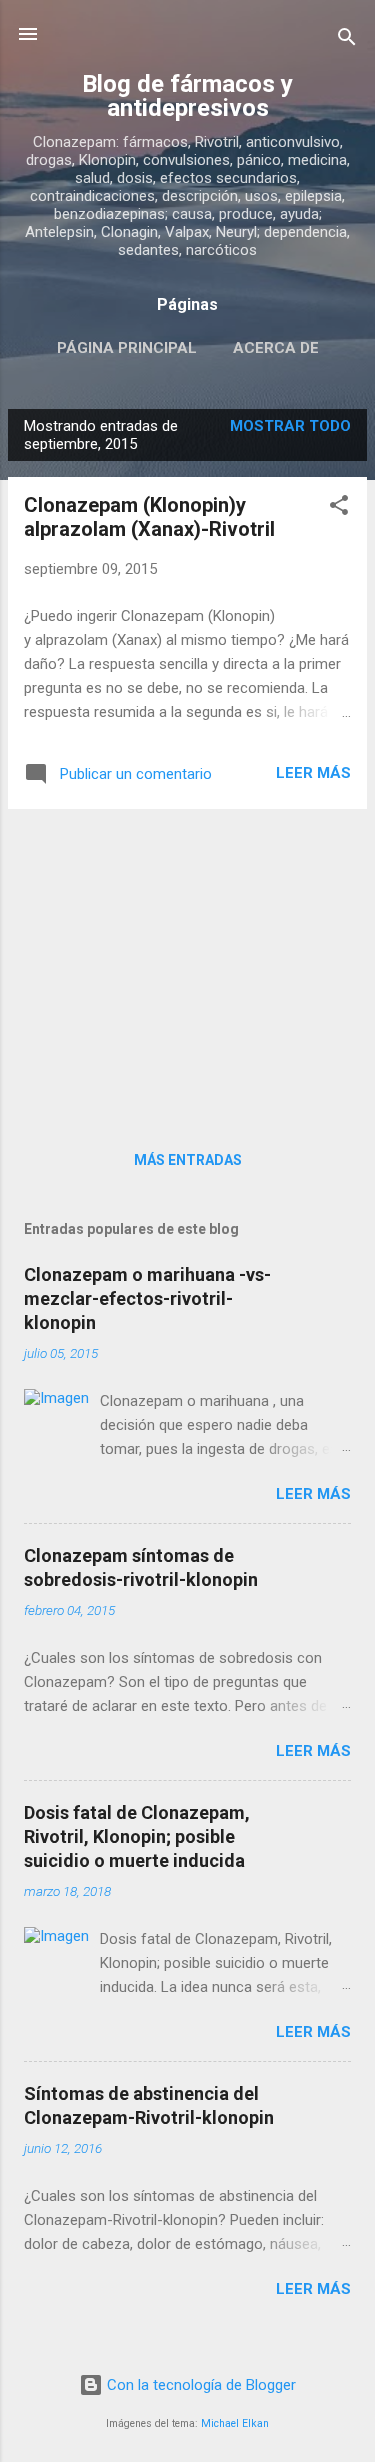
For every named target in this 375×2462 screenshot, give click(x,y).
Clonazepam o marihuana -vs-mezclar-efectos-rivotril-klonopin (147, 1298)
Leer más (313, 773)
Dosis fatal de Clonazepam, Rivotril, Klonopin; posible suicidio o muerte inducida (137, 1836)
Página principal (127, 348)
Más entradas (188, 1160)
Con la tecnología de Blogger (199, 2385)
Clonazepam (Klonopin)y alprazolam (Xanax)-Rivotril (149, 517)
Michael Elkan (235, 2423)
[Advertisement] (187, 965)
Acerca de (276, 348)
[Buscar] (347, 40)
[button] (339, 508)
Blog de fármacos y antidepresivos (187, 96)
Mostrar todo (290, 426)
